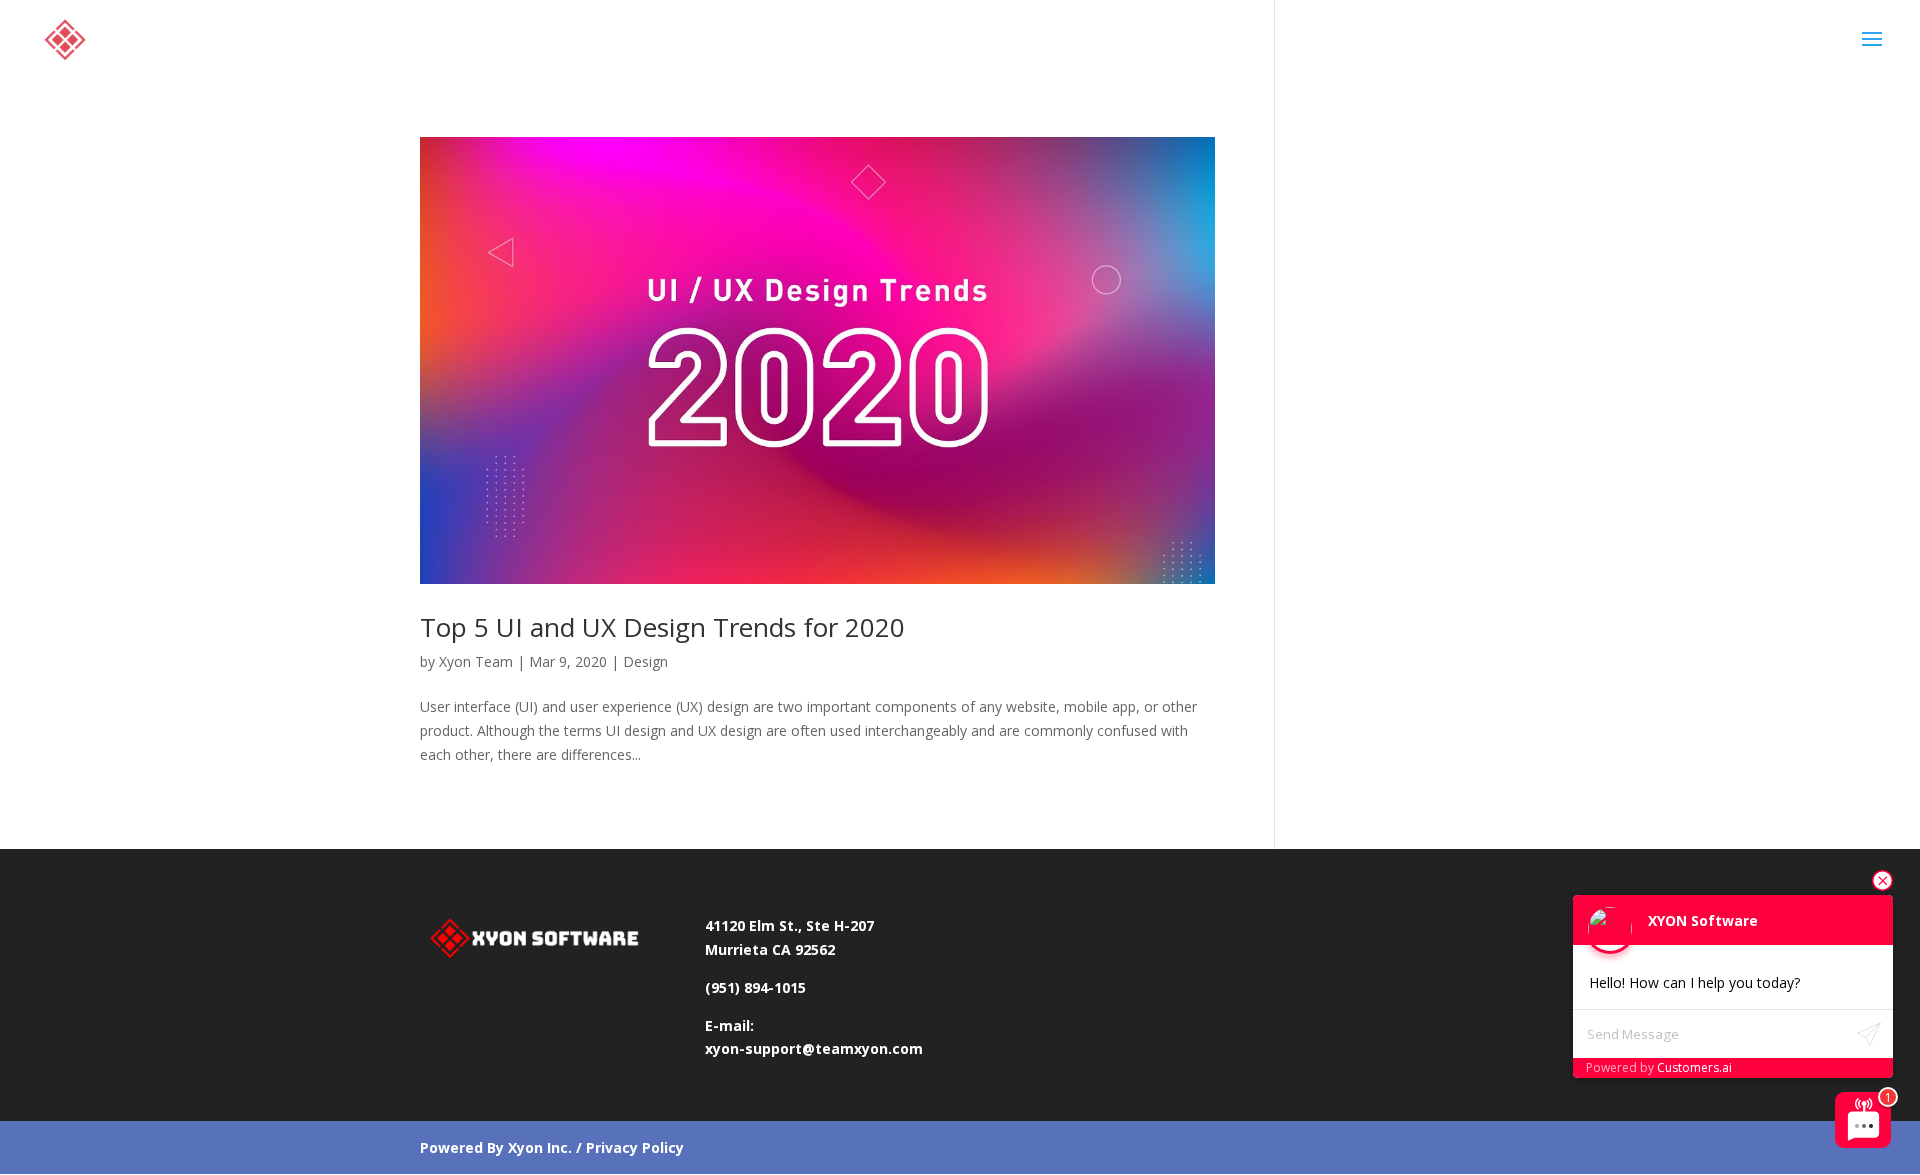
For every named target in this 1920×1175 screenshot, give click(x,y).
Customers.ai (1694, 1067)
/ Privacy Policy (628, 1147)
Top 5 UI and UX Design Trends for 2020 (662, 627)
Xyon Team (476, 661)
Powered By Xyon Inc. (496, 1147)
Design (645, 661)
